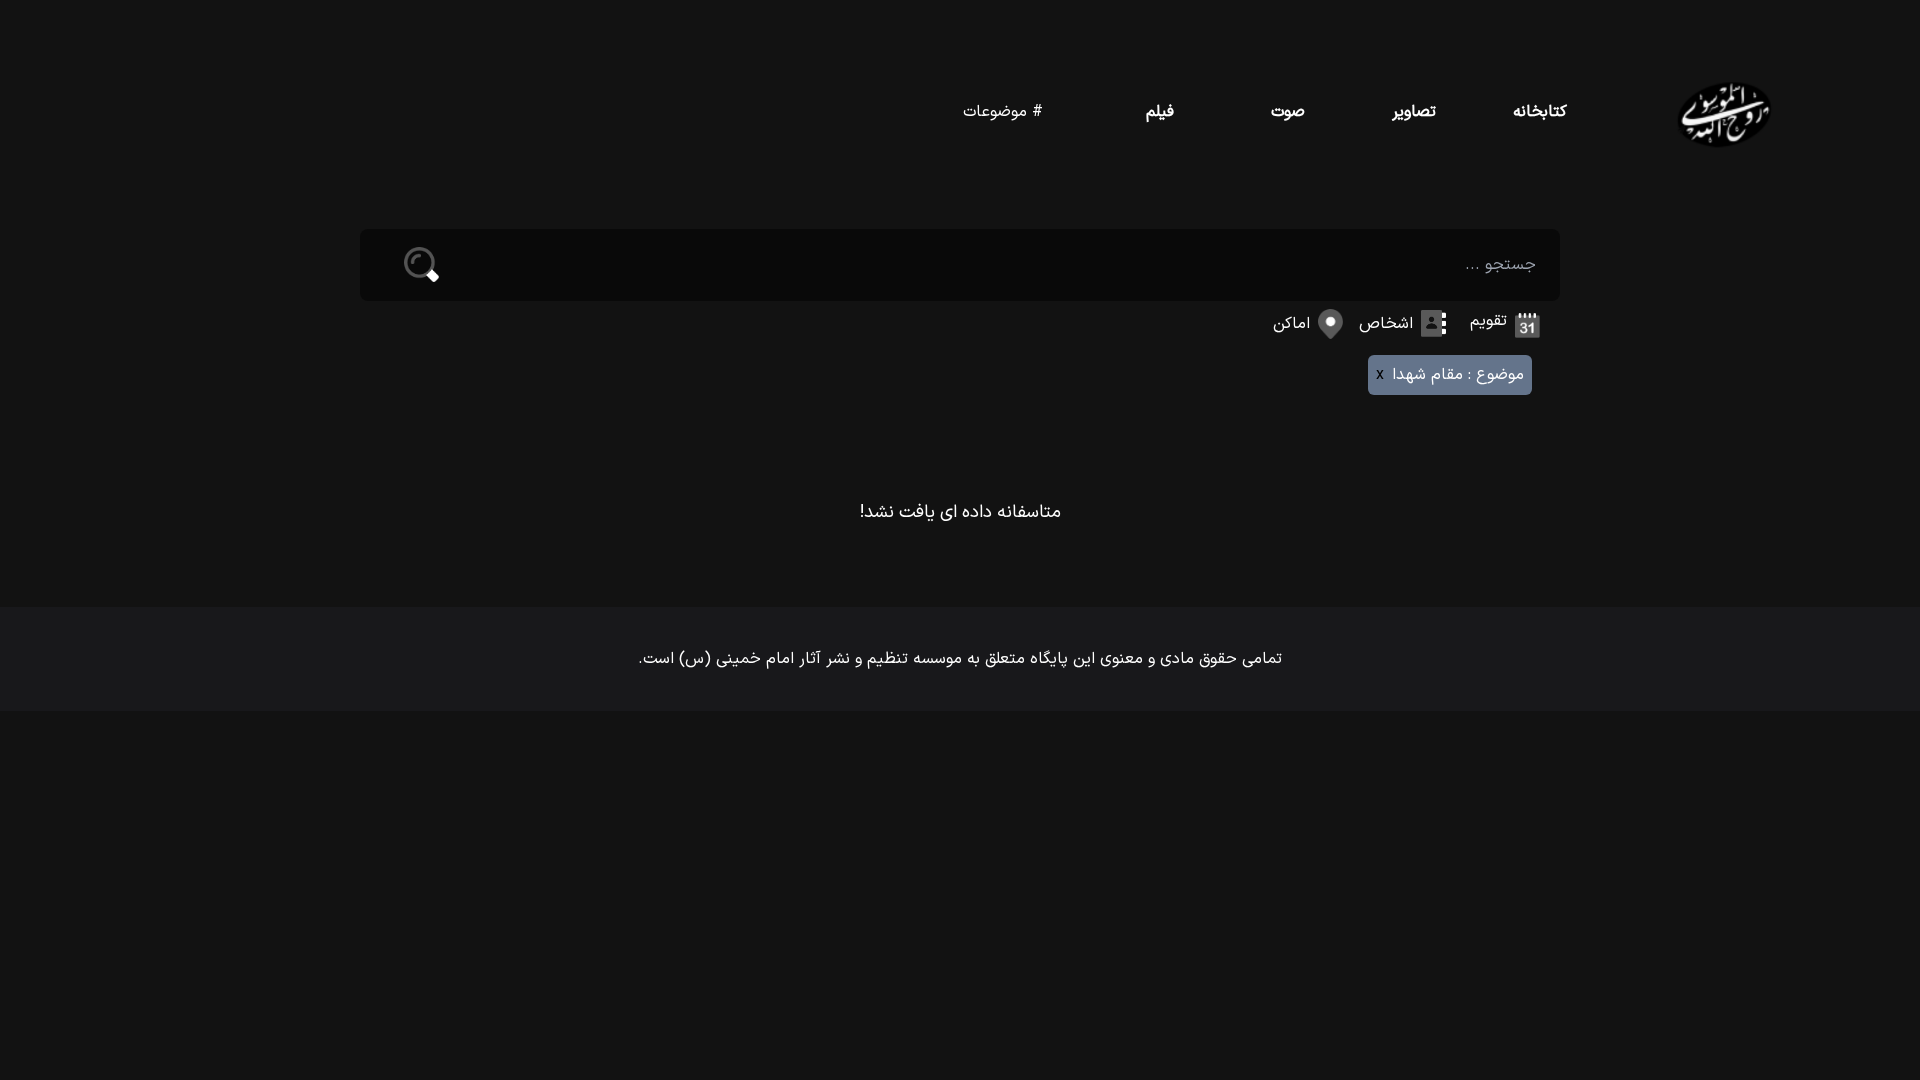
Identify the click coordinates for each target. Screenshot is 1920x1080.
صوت (1288, 112)
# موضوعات (1003, 112)
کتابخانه (1540, 112)
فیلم (1160, 112)
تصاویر (1414, 112)
